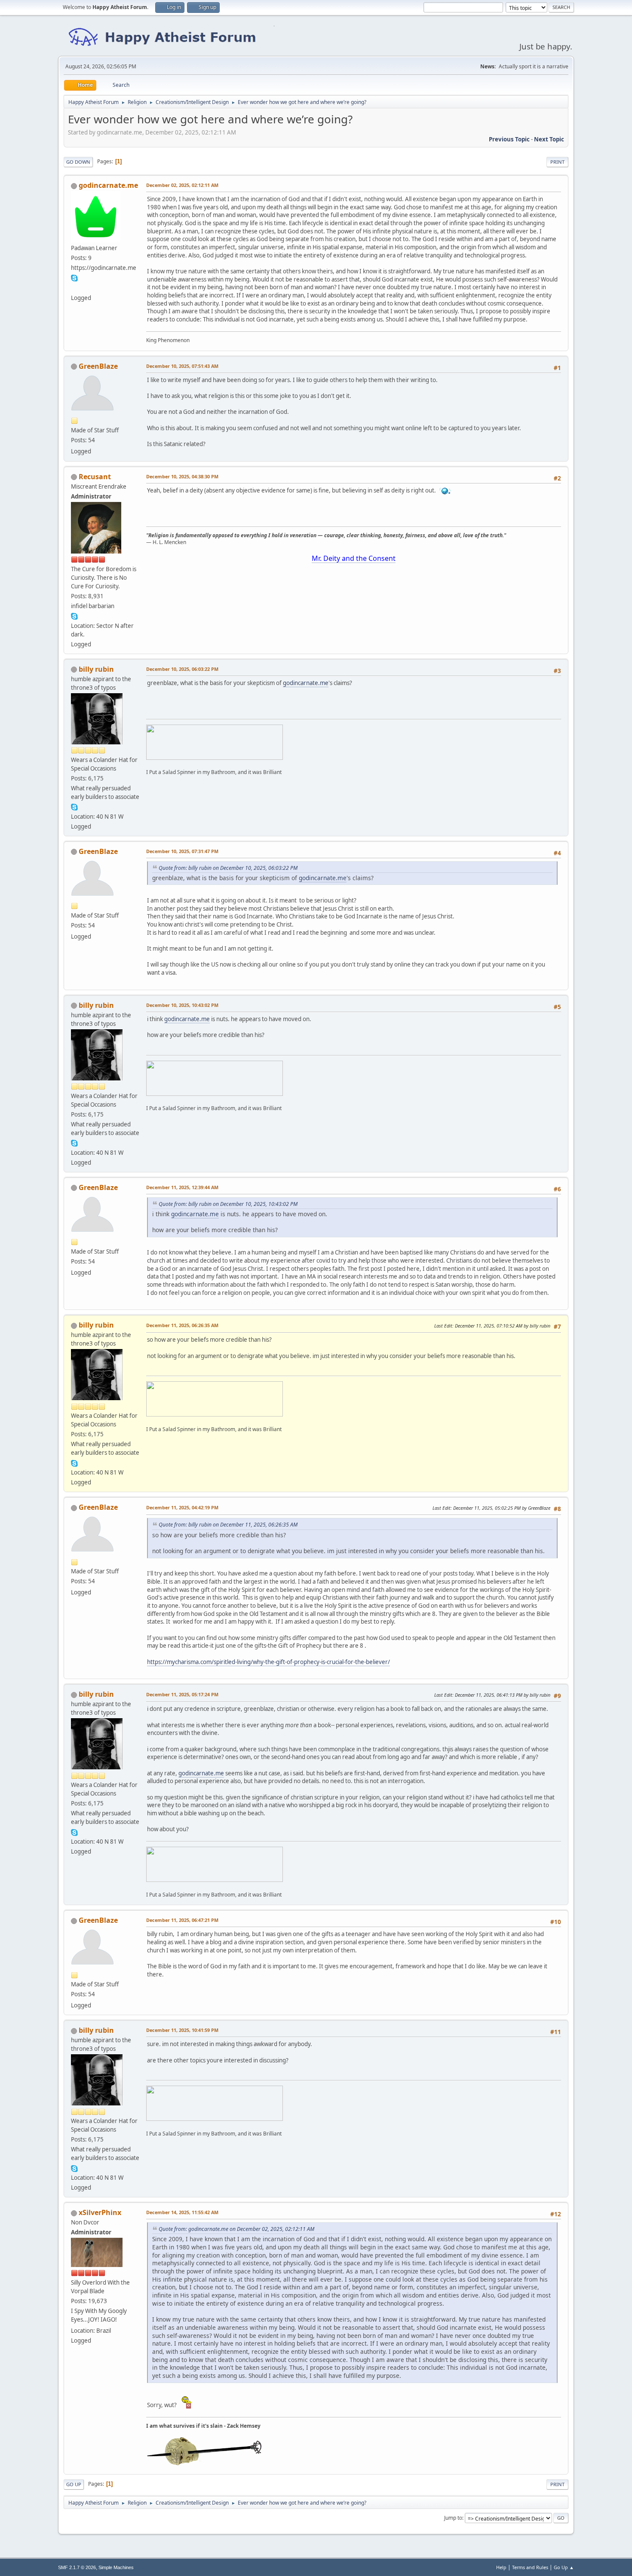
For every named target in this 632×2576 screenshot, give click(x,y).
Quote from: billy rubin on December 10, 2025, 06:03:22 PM (228, 868)
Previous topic (509, 139)
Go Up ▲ (564, 2567)
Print (557, 162)
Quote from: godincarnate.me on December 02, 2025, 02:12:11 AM (236, 2229)
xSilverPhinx (100, 2212)
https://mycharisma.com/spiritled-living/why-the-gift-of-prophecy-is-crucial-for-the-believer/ (268, 1662)
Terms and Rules (530, 2567)
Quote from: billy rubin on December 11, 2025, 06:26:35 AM (228, 1525)
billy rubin (96, 669)
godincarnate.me (108, 185)
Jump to (453, 2518)
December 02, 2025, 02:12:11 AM (182, 185)
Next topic (549, 139)
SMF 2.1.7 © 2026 (77, 2567)
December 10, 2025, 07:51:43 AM (182, 366)
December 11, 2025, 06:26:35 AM (182, 1325)
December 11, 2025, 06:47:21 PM (182, 1920)
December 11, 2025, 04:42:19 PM (182, 1507)
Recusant (95, 477)
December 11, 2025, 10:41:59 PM (182, 2030)
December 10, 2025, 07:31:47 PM (182, 851)
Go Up (74, 2484)
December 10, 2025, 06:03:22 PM (182, 669)
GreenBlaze (98, 366)
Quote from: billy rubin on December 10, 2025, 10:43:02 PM (228, 1204)
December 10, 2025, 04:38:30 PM (182, 476)
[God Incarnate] (74, 288)
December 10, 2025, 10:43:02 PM (182, 1005)
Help (501, 2567)
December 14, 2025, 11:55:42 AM (182, 2212)
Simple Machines (116, 2567)
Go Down (78, 162)
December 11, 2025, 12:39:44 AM (182, 1187)
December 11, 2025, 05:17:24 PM (182, 1694)
